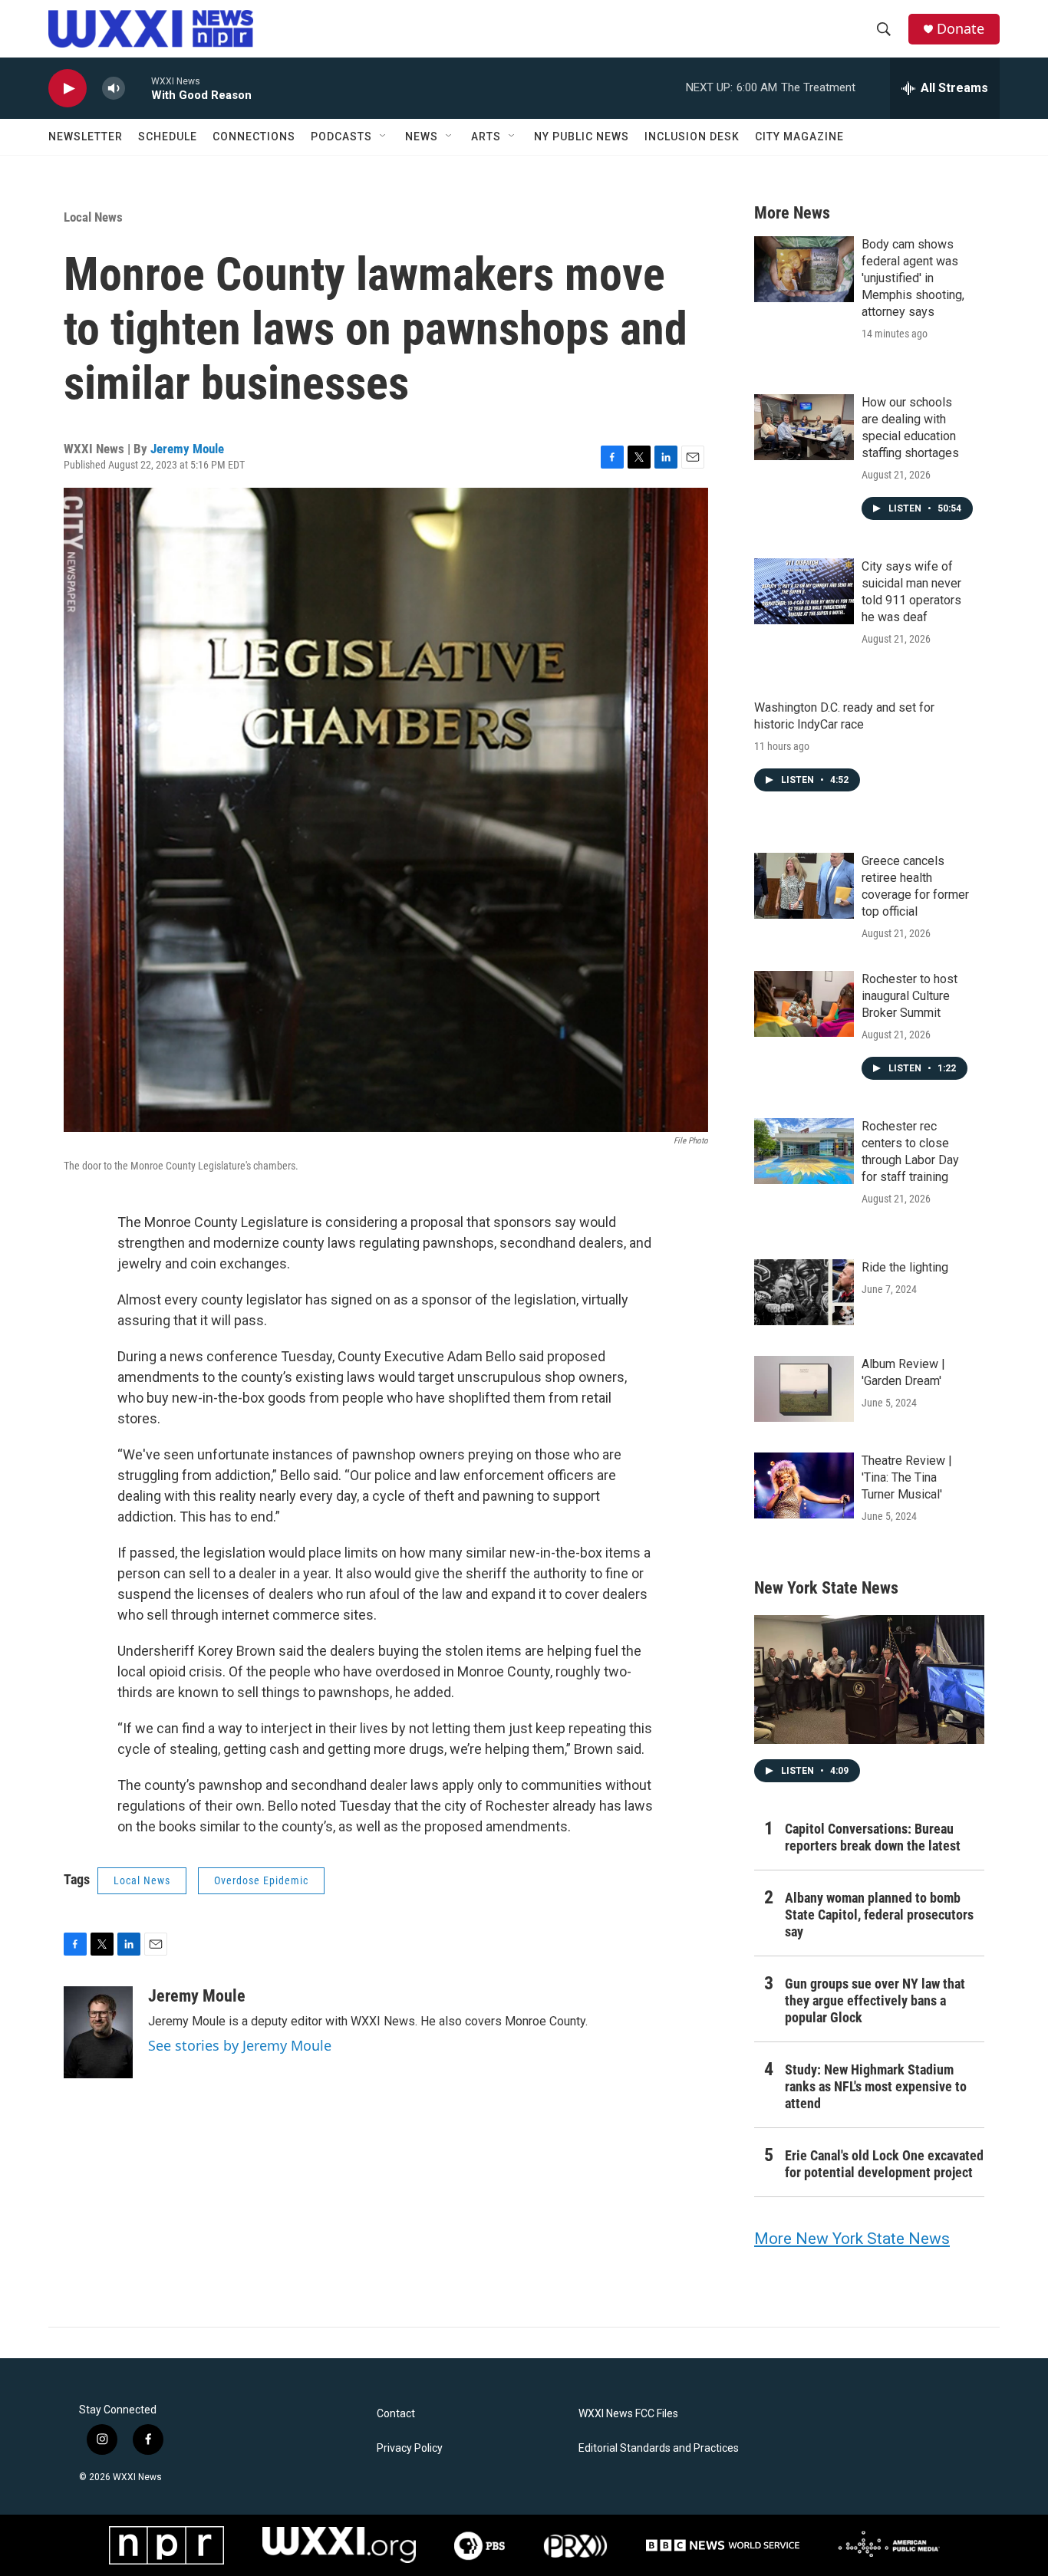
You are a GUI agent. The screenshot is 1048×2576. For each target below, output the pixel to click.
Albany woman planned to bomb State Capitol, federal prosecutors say (879, 1915)
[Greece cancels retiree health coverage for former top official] (804, 886)
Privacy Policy (410, 2448)
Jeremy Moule (187, 449)
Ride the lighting (905, 1267)
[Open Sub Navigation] (384, 137)
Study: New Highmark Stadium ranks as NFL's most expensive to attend (876, 2086)
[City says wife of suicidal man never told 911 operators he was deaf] (804, 591)
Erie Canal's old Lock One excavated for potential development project (884, 2164)
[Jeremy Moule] (98, 2032)
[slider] (138, 88)
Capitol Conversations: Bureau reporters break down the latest (873, 1837)
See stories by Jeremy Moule (240, 2045)
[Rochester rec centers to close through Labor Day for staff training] (804, 1151)
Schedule (168, 137)
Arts (486, 137)
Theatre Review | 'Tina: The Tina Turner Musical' (907, 1477)
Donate (961, 29)
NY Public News (582, 137)
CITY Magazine (799, 137)
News (422, 137)
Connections (254, 137)
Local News (93, 217)
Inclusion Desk (692, 137)
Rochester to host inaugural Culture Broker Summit (910, 996)
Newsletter (86, 137)
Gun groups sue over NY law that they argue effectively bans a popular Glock (875, 2000)
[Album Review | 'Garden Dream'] (804, 1389)
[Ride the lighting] (804, 1292)
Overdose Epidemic (261, 1880)
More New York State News (852, 2239)
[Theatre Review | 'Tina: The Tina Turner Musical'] (804, 1485)
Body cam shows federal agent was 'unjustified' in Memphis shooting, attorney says (913, 278)
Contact (396, 2414)
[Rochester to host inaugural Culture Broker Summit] (804, 1004)
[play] (68, 89)
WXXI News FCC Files (628, 2414)
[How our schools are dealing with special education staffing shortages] (804, 427)
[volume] (114, 89)
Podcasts (341, 137)
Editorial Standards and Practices (659, 2448)
